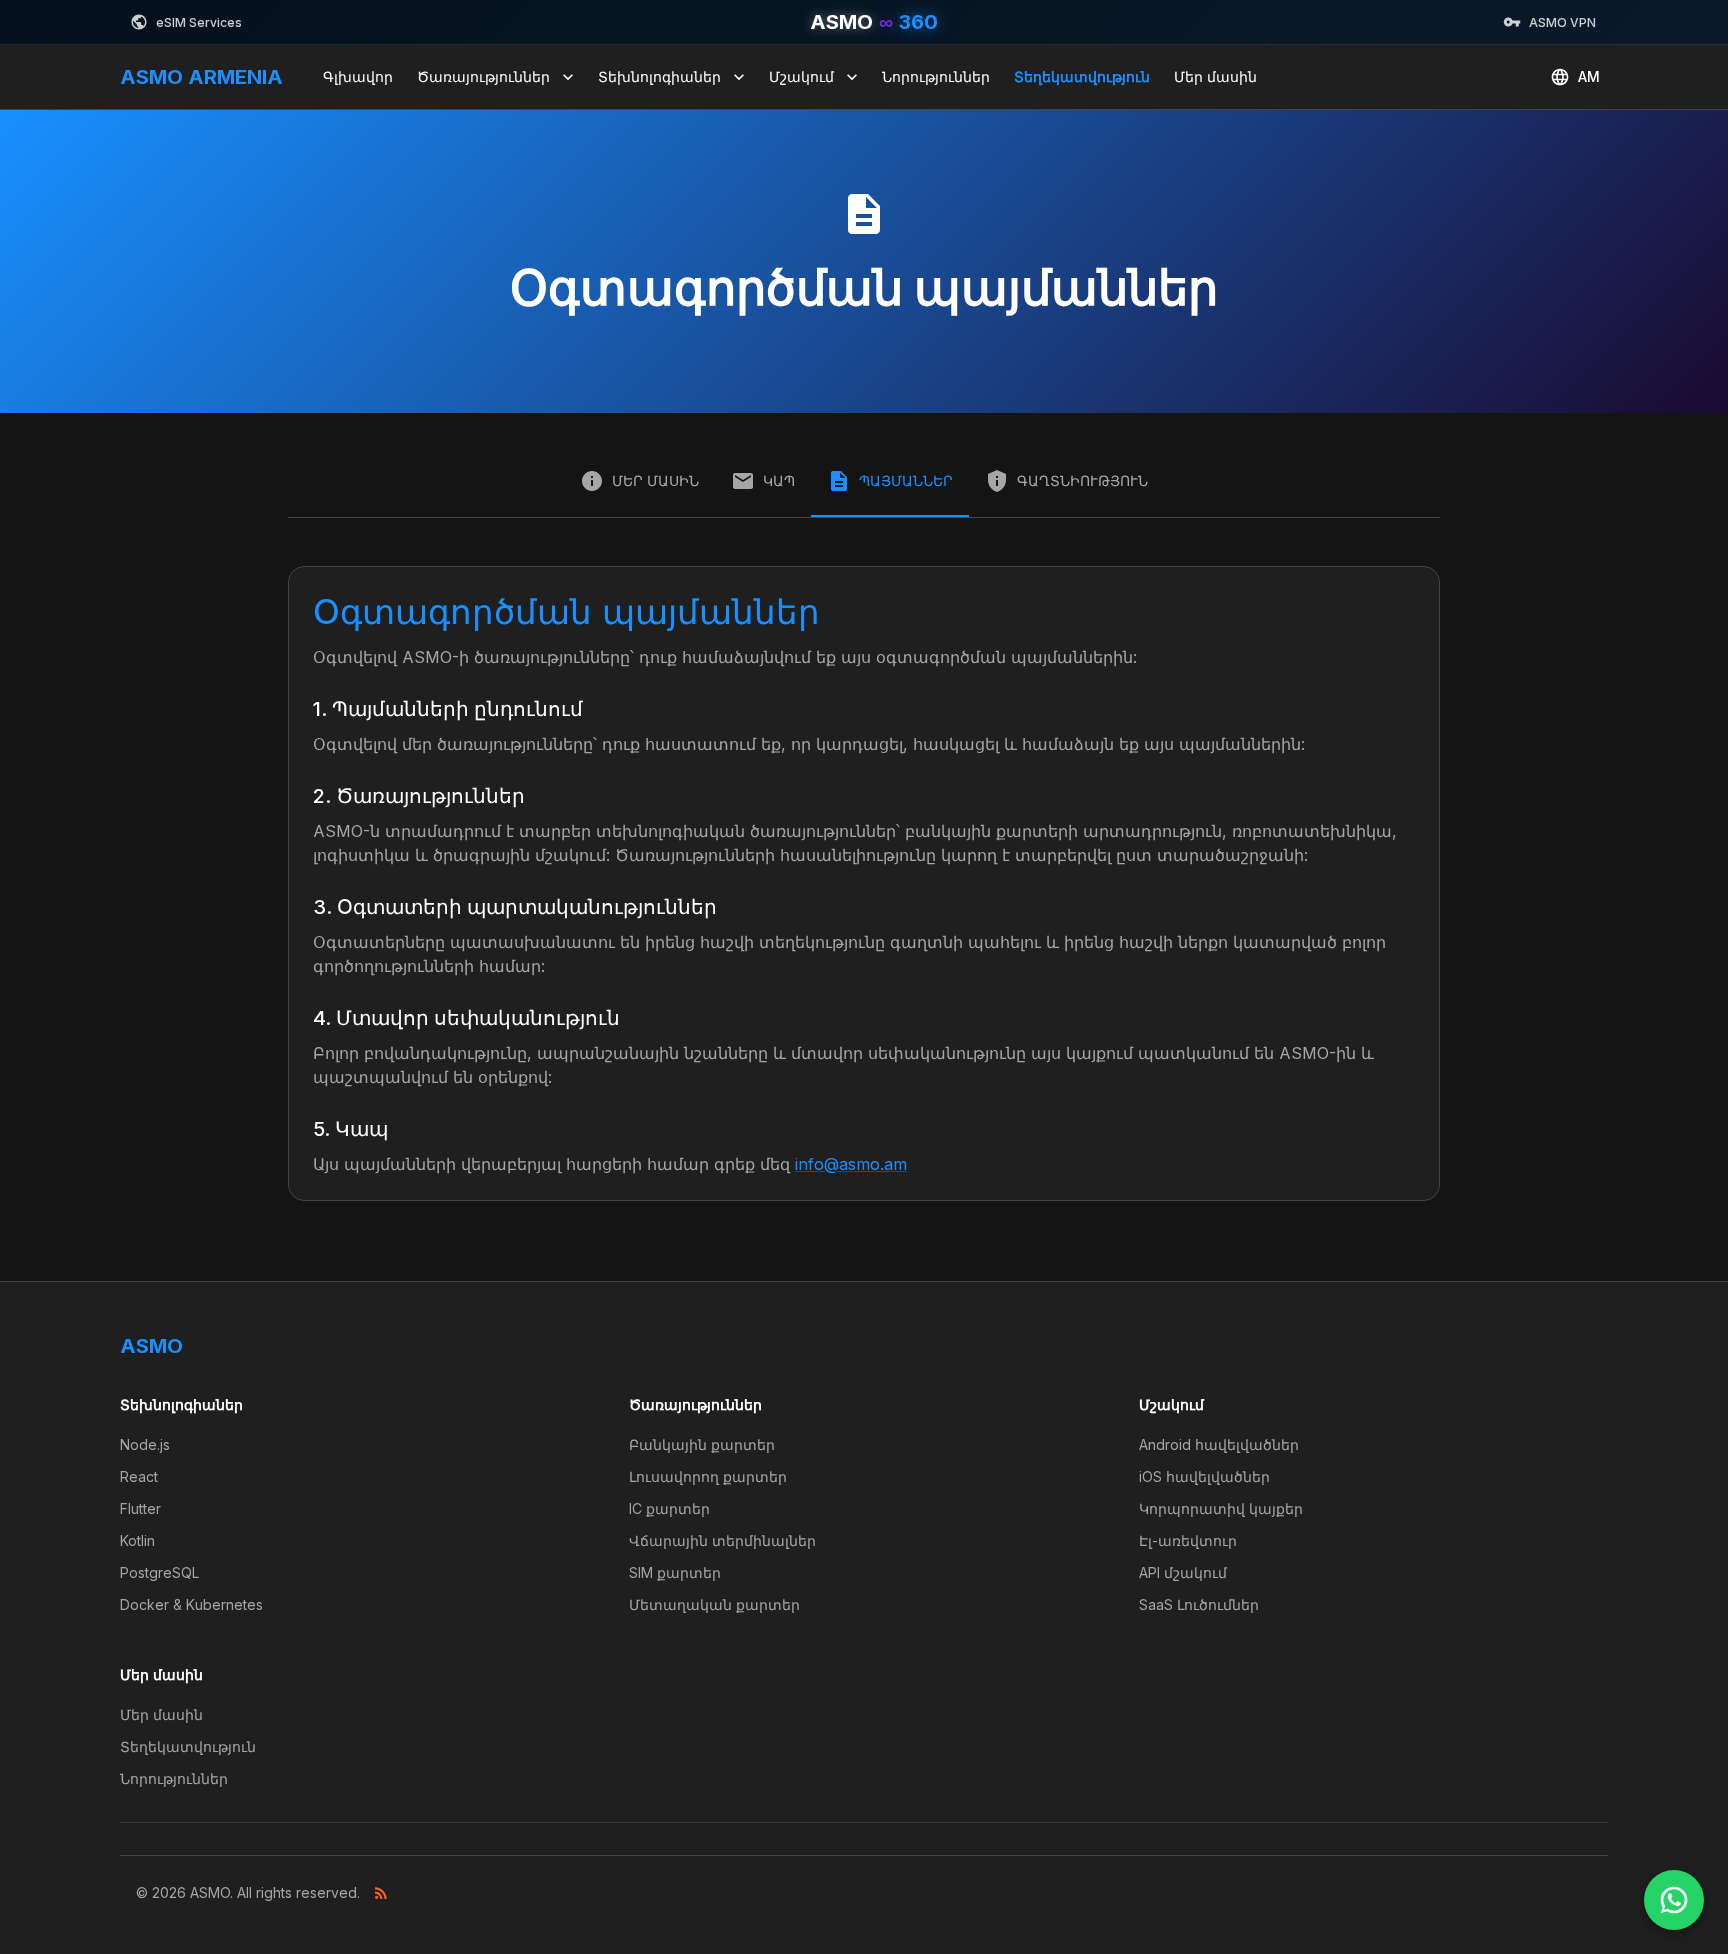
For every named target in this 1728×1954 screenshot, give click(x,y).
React (139, 1476)
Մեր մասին (1215, 76)
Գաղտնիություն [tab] (1082, 480)
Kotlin (137, 1540)
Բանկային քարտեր (702, 1444)
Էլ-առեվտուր (1188, 1540)
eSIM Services (199, 22)
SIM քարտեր (675, 1572)
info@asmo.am (851, 1164)
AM (1589, 76)
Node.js (145, 1444)
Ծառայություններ (483, 76)
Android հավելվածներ (1219, 1444)
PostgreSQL (159, 1572)
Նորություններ (936, 76)
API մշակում (1183, 1572)
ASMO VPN (1562, 22)
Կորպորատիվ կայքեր (1221, 1508)
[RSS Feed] (381, 1893)
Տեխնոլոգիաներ (659, 76)
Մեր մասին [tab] (655, 480)
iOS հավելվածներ (1204, 1476)
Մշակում (801, 76)
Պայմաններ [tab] (906, 480)
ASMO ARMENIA (201, 77)
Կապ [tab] (779, 480)
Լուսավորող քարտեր (708, 1476)
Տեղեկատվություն (1082, 76)
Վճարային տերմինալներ (722, 1540)
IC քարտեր (669, 1508)
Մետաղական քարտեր (714, 1604)
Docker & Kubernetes (191, 1604)
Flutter (140, 1508)
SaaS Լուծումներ (1199, 1604)
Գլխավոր (358, 76)
